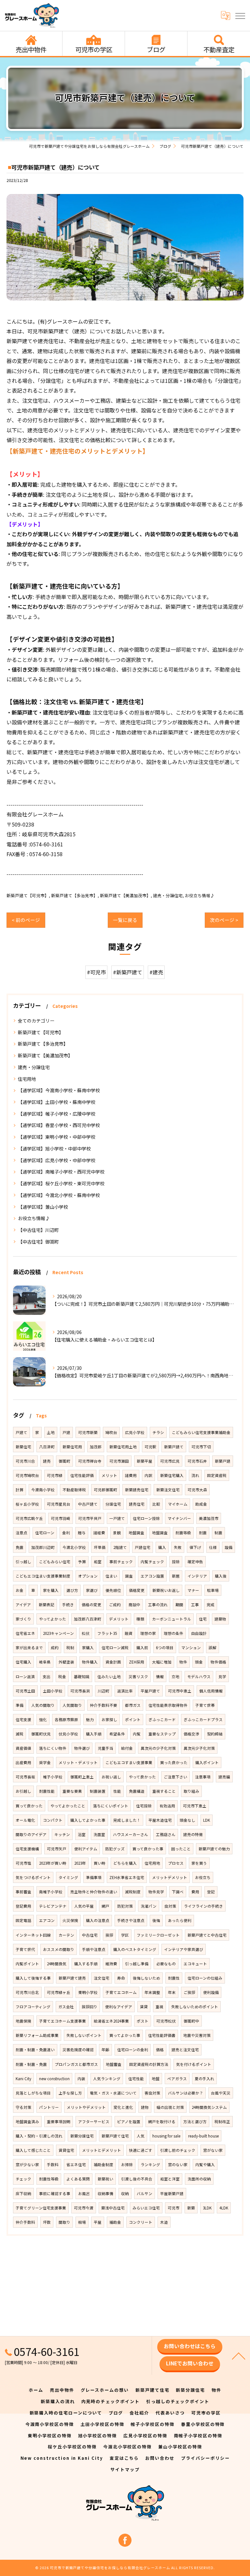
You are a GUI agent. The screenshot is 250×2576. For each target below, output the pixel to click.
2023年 (80, 1863)
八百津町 (47, 1447)
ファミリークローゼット (158, 1935)
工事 (195, 1605)
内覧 (137, 1734)
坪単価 (100, 1547)
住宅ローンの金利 (133, 2050)
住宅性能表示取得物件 (168, 1705)
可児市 (174, 2208)
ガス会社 (66, 2007)
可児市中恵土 (180, 1691)
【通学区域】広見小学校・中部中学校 (57, 1160)
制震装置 (98, 1791)
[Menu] (240, 15)
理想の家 (148, 1633)
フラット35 (107, 1633)
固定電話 (23, 1920)
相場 (82, 2222)
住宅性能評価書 (162, 2035)
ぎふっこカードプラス (203, 1720)
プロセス (176, 1863)
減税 (20, 1734)
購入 (162, 1547)
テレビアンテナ (53, 1906)
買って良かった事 (148, 1849)
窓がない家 (213, 2150)
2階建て (120, 1547)
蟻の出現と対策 (170, 2107)
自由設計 (199, 1633)
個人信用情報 (211, 1691)
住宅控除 (144, 1806)
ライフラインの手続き (203, 1906)
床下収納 (23, 2193)
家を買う (199, 1863)
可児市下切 (201, 1447)
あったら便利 (180, 1920)
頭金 (199, 1662)
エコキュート (195, 1964)
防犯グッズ (115, 1849)
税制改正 (222, 2122)
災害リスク (138, 1677)
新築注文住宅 (168, 1490)
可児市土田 (25, 1691)
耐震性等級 (49, 2179)
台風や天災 (221, 2093)
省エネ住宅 (76, 2165)
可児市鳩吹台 (27, 1475)
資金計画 (113, 1662)
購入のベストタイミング (135, 1949)
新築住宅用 (72, 1447)
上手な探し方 (70, 2093)
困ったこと (181, 1849)
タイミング (68, 1877)
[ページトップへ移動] (239, 2356)
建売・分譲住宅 (168, 895)
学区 (125, 1935)
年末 (172, 1992)
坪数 (47, 2222)
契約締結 (215, 1734)
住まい (111, 1576)
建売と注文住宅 (185, 2050)
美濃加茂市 (209, 1518)
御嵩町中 (191, 2021)
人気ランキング (107, 2079)
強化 (43, 1720)
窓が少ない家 (27, 2165)
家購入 (88, 1648)
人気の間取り (43, 1705)
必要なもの (166, 1964)
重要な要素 (72, 1791)
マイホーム (178, 1504)
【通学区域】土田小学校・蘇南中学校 (57, 1102)
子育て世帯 (205, 1705)
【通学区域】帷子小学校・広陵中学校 (57, 1114)
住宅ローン (45, 1533)
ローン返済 (25, 1677)
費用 (195, 1892)
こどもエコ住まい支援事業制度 (43, 1576)
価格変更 (137, 1590)
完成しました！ (127, 1820)
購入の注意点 (98, 1920)
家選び (92, 1590)
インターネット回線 (33, 1935)
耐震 (203, 1533)
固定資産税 (217, 1475)
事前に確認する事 (55, 2193)
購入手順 (94, 1734)
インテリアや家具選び (184, 1949)
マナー (193, 1590)
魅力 (90, 1720)
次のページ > (224, 920)
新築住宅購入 (172, 1475)
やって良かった (142, 1777)
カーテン (66, 1935)
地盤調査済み (27, 2122)
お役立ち (203, 1877)
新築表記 (47, 1605)
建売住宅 (137, 1504)
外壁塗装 (66, 1662)
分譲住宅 (113, 1504)
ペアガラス (177, 2079)
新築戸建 (223, 1461)
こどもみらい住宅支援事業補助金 (201, 1432)
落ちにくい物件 (53, 1748)
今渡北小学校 (74, 1547)
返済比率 (125, 1691)
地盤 (156, 2079)
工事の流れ (158, 1605)
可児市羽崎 (61, 1518)
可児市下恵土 (195, 1806)
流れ (195, 1475)
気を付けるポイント (194, 2064)
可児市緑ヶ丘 (59, 1992)
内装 (81, 2079)
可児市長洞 (80, 1691)
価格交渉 (191, 1734)
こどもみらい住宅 (55, 1562)
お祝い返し (111, 1777)
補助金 (115, 2222)
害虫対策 (152, 2093)
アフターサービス (94, 2122)
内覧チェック (152, 1562)
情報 (160, 1677)
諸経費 (99, 1533)
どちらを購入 (125, 1863)
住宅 (203, 1619)
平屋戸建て (150, 1691)
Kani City (23, 2079)
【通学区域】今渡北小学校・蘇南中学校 (59, 1195)
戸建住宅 (143, 1547)
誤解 (213, 1648)
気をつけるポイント (33, 1877)
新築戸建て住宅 (115, 2136)
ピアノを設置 (129, 2122)
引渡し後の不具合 (137, 2179)
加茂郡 (96, 1447)
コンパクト (53, 1820)
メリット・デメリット (78, 1762)
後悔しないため (146, 1978)
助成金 (201, 1504)
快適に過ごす (141, 2150)
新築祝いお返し (166, 1590)
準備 (20, 1705)
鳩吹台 (111, 1432)
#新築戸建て (128, 972)
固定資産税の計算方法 (149, 2064)
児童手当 (105, 1748)
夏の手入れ (204, 2079)
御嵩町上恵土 (82, 1777)
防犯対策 (125, 1906)
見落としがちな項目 (33, 2093)
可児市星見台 (59, 1504)
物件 (183, 1662)
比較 (156, 1504)
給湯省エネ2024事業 (111, 2021)
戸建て (21, 1432)
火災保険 (70, 1920)
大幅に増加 (162, 1662)
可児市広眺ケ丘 (29, 1518)
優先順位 (113, 1590)
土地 (51, 1432)
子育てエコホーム (121, 1992)
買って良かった (29, 1806)
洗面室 (99, 1834)
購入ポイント (207, 1762)
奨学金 (45, 1762)
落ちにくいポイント (111, 1806)
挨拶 (109, 1935)
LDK (207, 1820)
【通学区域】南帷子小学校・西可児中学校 (61, 1172)
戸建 (66, 1432)
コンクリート (141, 2222)
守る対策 (23, 2107)
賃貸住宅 (66, 2150)
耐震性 (174, 1978)
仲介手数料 (25, 2222)
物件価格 (218, 1662)
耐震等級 (183, 1533)
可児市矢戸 (57, 1849)
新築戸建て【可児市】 (28, 895)
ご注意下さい (175, 1777)
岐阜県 (45, 1662)
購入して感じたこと (33, 2150)
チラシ (158, 1432)
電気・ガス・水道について (113, 2093)
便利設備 (211, 1992)
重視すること (164, 1791)
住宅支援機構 (27, 1849)
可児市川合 (25, 1461)
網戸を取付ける (162, 2122)
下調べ (178, 1892)
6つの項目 (165, 1648)
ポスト (143, 2021)
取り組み (191, 1791)
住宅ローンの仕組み (205, 1978)
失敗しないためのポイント (195, 2007)
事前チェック (121, 1562)
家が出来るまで (29, 1648)
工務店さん (166, 1834)
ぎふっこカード (162, 1720)
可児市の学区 (94, 49)
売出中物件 (31, 49)
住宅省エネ (25, 1633)
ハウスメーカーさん (131, 1834)
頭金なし (187, 1820)
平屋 (98, 2222)
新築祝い (105, 2179)
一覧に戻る (125, 920)
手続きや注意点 (131, 1920)
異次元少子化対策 (199, 1748)
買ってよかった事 (125, 2035)
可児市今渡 (84, 2208)
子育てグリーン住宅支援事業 (41, 2208)
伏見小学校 (68, 1734)
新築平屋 (145, 1461)
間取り (64, 2222)
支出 (47, 1677)
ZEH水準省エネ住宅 (127, 1877)
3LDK (207, 2208)
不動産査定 (219, 49)
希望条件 (117, 1734)
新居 (176, 1576)
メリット (109, 1475)
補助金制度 (104, 2165)
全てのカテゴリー (36, 1021)
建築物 (220, 1619)
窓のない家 (178, 2165)
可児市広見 (170, 1461)
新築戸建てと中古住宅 (207, 1935)
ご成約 (115, 1605)
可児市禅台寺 (90, 1461)
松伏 (86, 1633)
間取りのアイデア (31, 1834)
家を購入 (51, 1590)
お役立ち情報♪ (200, 895)
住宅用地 (27, 1079)
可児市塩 (23, 1863)
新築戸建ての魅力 (214, 1849)
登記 (211, 1892)
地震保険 (23, 2021)
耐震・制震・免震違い (35, 2050)
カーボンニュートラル (172, 1619)
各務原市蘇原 (66, 1720)
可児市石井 (197, 1461)
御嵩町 (64, 1461)
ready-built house (203, 2136)
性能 (117, 1791)
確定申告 (195, 1562)
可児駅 (150, 1447)
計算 (20, 1490)
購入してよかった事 (88, 1820)
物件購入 (90, 1662)
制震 (218, 1533)
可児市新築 (88, 1432)
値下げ (195, 1547)
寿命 (121, 1978)
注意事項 (203, 1777)
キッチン (62, 1834)
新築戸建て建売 (72, 1978)
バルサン (145, 2193)
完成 (211, 1605)
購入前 (142, 1648)
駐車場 (213, 1590)
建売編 (224, 1777)
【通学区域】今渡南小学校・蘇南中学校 (59, 1090)
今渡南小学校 (43, 1490)
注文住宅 (102, 1978)
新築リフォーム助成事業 (37, 2035)
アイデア (23, 1605)
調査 (129, 1576)
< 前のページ (26, 920)
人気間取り (72, 1705)
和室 (98, 1562)
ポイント (133, 1720)
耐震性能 (47, 1791)
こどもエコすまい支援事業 (129, 1762)
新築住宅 (23, 1447)
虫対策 (170, 1906)
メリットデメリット (170, 1877)
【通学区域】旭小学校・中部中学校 (54, 1149)
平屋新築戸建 (172, 2193)
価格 (160, 2050)
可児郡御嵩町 (105, 1490)
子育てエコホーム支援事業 (62, 2021)
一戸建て (117, 1518)
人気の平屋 (84, 1906)
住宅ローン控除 (146, 1518)
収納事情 (105, 2193)
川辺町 (104, 1691)
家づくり (23, 1619)
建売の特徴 (193, 1834)
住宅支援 (23, 1720)
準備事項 (94, 1877)
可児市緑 (55, 1475)
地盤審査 (114, 2064)
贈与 (82, 1533)
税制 (70, 1648)
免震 (20, 1547)
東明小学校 (88, 1992)
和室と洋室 (170, 2179)
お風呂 (84, 2193)
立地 (175, 1677)
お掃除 (127, 2165)
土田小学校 (53, 1691)
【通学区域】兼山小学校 (43, 1207)
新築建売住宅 (137, 1490)
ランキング (150, 2165)
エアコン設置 (152, 1576)
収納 (125, 2193)
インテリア (197, 1576)
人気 (141, 2136)
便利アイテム (86, 1849)
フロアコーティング (33, 2007)
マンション (191, 1648)
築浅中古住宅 (113, 2208)
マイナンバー (179, 1518)
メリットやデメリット (86, 2107)
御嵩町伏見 (41, 1734)
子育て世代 (25, 1949)
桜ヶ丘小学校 (27, 1504)
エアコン (47, 1920)
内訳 (148, 1475)
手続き (68, 1605)
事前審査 (23, 1892)
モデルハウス (199, 1677)
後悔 (156, 1920)
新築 (191, 2208)
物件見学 (156, 1892)
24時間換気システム (209, 2107)
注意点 (21, 1533)
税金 (62, 1677)
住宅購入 (23, 1662)
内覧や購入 (205, 2165)
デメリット (119, 1619)
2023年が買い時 (53, 1863)
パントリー (49, 2107)
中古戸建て (88, 1504)
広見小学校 (135, 1432)
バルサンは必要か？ (186, 2093)
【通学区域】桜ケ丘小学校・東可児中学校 (61, 1183)
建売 (47, 1461)
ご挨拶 (189, 1992)
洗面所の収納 (199, 2179)
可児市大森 (197, 1490)
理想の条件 (174, 1633)
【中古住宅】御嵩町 (38, 1242)
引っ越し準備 (137, 1964)
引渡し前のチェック (178, 2150)
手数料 (53, 2165)
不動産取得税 (74, 1490)
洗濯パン (149, 1906)
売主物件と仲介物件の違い (94, 1892)
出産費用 (23, 1762)
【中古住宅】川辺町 (38, 1230)
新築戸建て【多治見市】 (74, 895)
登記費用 (23, 1906)
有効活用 (167, 1806)
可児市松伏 (166, 2021)
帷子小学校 (53, 1777)
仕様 (213, 1547)
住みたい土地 (109, 1677)
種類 (140, 1619)
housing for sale (166, 2136)
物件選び (82, 1748)
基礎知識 (82, 1677)
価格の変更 (91, 1605)
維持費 (111, 1964)
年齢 (105, 2050)
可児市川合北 (27, 1992)
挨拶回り (90, 2007)
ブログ (156, 49)
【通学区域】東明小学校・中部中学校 (57, 1137)
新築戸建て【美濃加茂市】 (125, 895)
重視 (160, 2007)
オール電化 (25, 1820)
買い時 (100, 1863)
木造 (164, 2222)
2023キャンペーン (58, 1633)
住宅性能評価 (82, 1475)
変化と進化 (123, 2107)
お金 (20, 1590)
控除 (176, 1562)
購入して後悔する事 (33, 1978)
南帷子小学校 (51, 1892)
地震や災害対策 (197, 2035)
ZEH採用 (137, 1662)
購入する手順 (86, 1964)
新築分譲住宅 (82, 2136)
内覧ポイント (27, 1964)
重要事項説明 (59, 2122)
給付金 (127, 1748)
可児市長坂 (25, 1777)
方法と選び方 (195, 2122)
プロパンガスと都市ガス (76, 2064)
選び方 (72, 1590)
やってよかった (53, 1619)
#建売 (156, 972)
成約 (55, 1648)
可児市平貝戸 (90, 1518)
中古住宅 (90, 1935)
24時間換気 (57, 1964)
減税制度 (133, 1892)
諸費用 (131, 1475)
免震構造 (137, 1791)
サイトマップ (125, 2469)
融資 (129, 1633)
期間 (179, 1605)
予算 (82, 1562)
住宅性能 (136, 2079)
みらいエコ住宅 (146, 2208)
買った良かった (174, 1762)
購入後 (221, 1576)
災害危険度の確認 (78, 2050)
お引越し (23, 1791)
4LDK (224, 2208)
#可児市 (96, 972)
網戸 (105, 1906)
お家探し (109, 1720)
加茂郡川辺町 (43, 1547)
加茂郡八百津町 (88, 1619)
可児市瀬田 (119, 1461)
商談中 (134, 1605)
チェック (23, 2179)
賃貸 (144, 2007)
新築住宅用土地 (123, 1447)
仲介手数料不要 (104, 1705)
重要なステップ (162, 1734)
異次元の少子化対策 (158, 1748)
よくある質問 (78, 2179)
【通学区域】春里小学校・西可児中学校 (59, 1125)
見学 (222, 1677)
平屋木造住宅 (160, 1820)
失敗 (178, 1547)
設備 (229, 1547)
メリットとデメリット (102, 2150)
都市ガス (133, 1705)
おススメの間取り (59, 1949)
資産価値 (23, 1748)
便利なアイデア (119, 2007)
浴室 (82, 1834)
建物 (145, 2107)
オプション (88, 1576)
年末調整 (152, 1992)
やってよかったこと (68, 1806)
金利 (66, 1533)
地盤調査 (136, 1533)
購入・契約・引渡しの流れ (39, 2136)
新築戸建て (174, 1447)
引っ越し (23, 1562)
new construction (54, 2079)
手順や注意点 (94, 1949)
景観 (117, 1533)
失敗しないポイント (84, 2035)
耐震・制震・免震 (31, 2064)
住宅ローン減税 (115, 1648)
